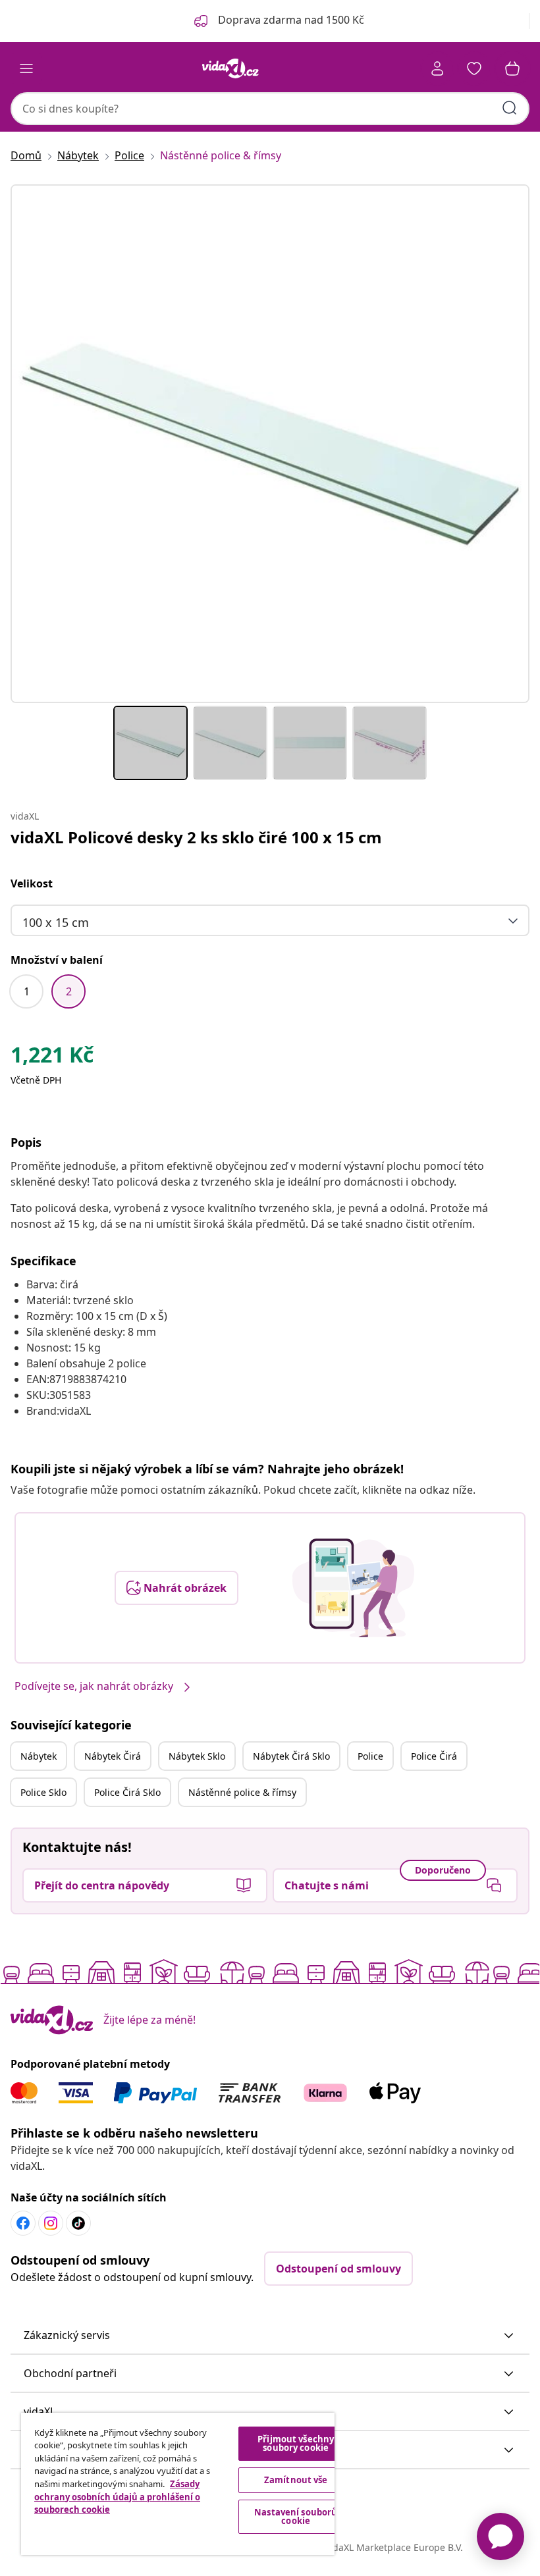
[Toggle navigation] (26, 68)
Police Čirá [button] (434, 1756)
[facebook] (23, 2223)
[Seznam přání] (474, 68)
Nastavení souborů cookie (296, 2516)
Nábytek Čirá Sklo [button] (291, 1756)
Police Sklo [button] (43, 1792)
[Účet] (437, 68)
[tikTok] (78, 2223)
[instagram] (51, 2223)
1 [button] (27, 991)
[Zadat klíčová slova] (510, 108)
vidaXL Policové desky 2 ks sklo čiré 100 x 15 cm (196, 837)
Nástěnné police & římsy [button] (242, 1792)
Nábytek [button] (39, 1756)
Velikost (32, 883)
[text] (52, 1058)
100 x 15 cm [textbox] (56, 922)
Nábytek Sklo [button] (197, 1756)
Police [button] (370, 1756)
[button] (270, 2336)
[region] (178, 2484)
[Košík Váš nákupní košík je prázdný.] (512, 68)
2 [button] (69, 991)
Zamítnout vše (296, 2480)
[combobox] (270, 109)
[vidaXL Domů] (230, 68)
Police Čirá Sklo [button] (127, 1792)
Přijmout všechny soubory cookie (296, 2443)
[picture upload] (353, 1588)
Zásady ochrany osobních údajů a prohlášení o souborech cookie (117, 2497)
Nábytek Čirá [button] (113, 1756)
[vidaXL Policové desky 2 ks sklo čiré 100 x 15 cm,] (270, 444)
